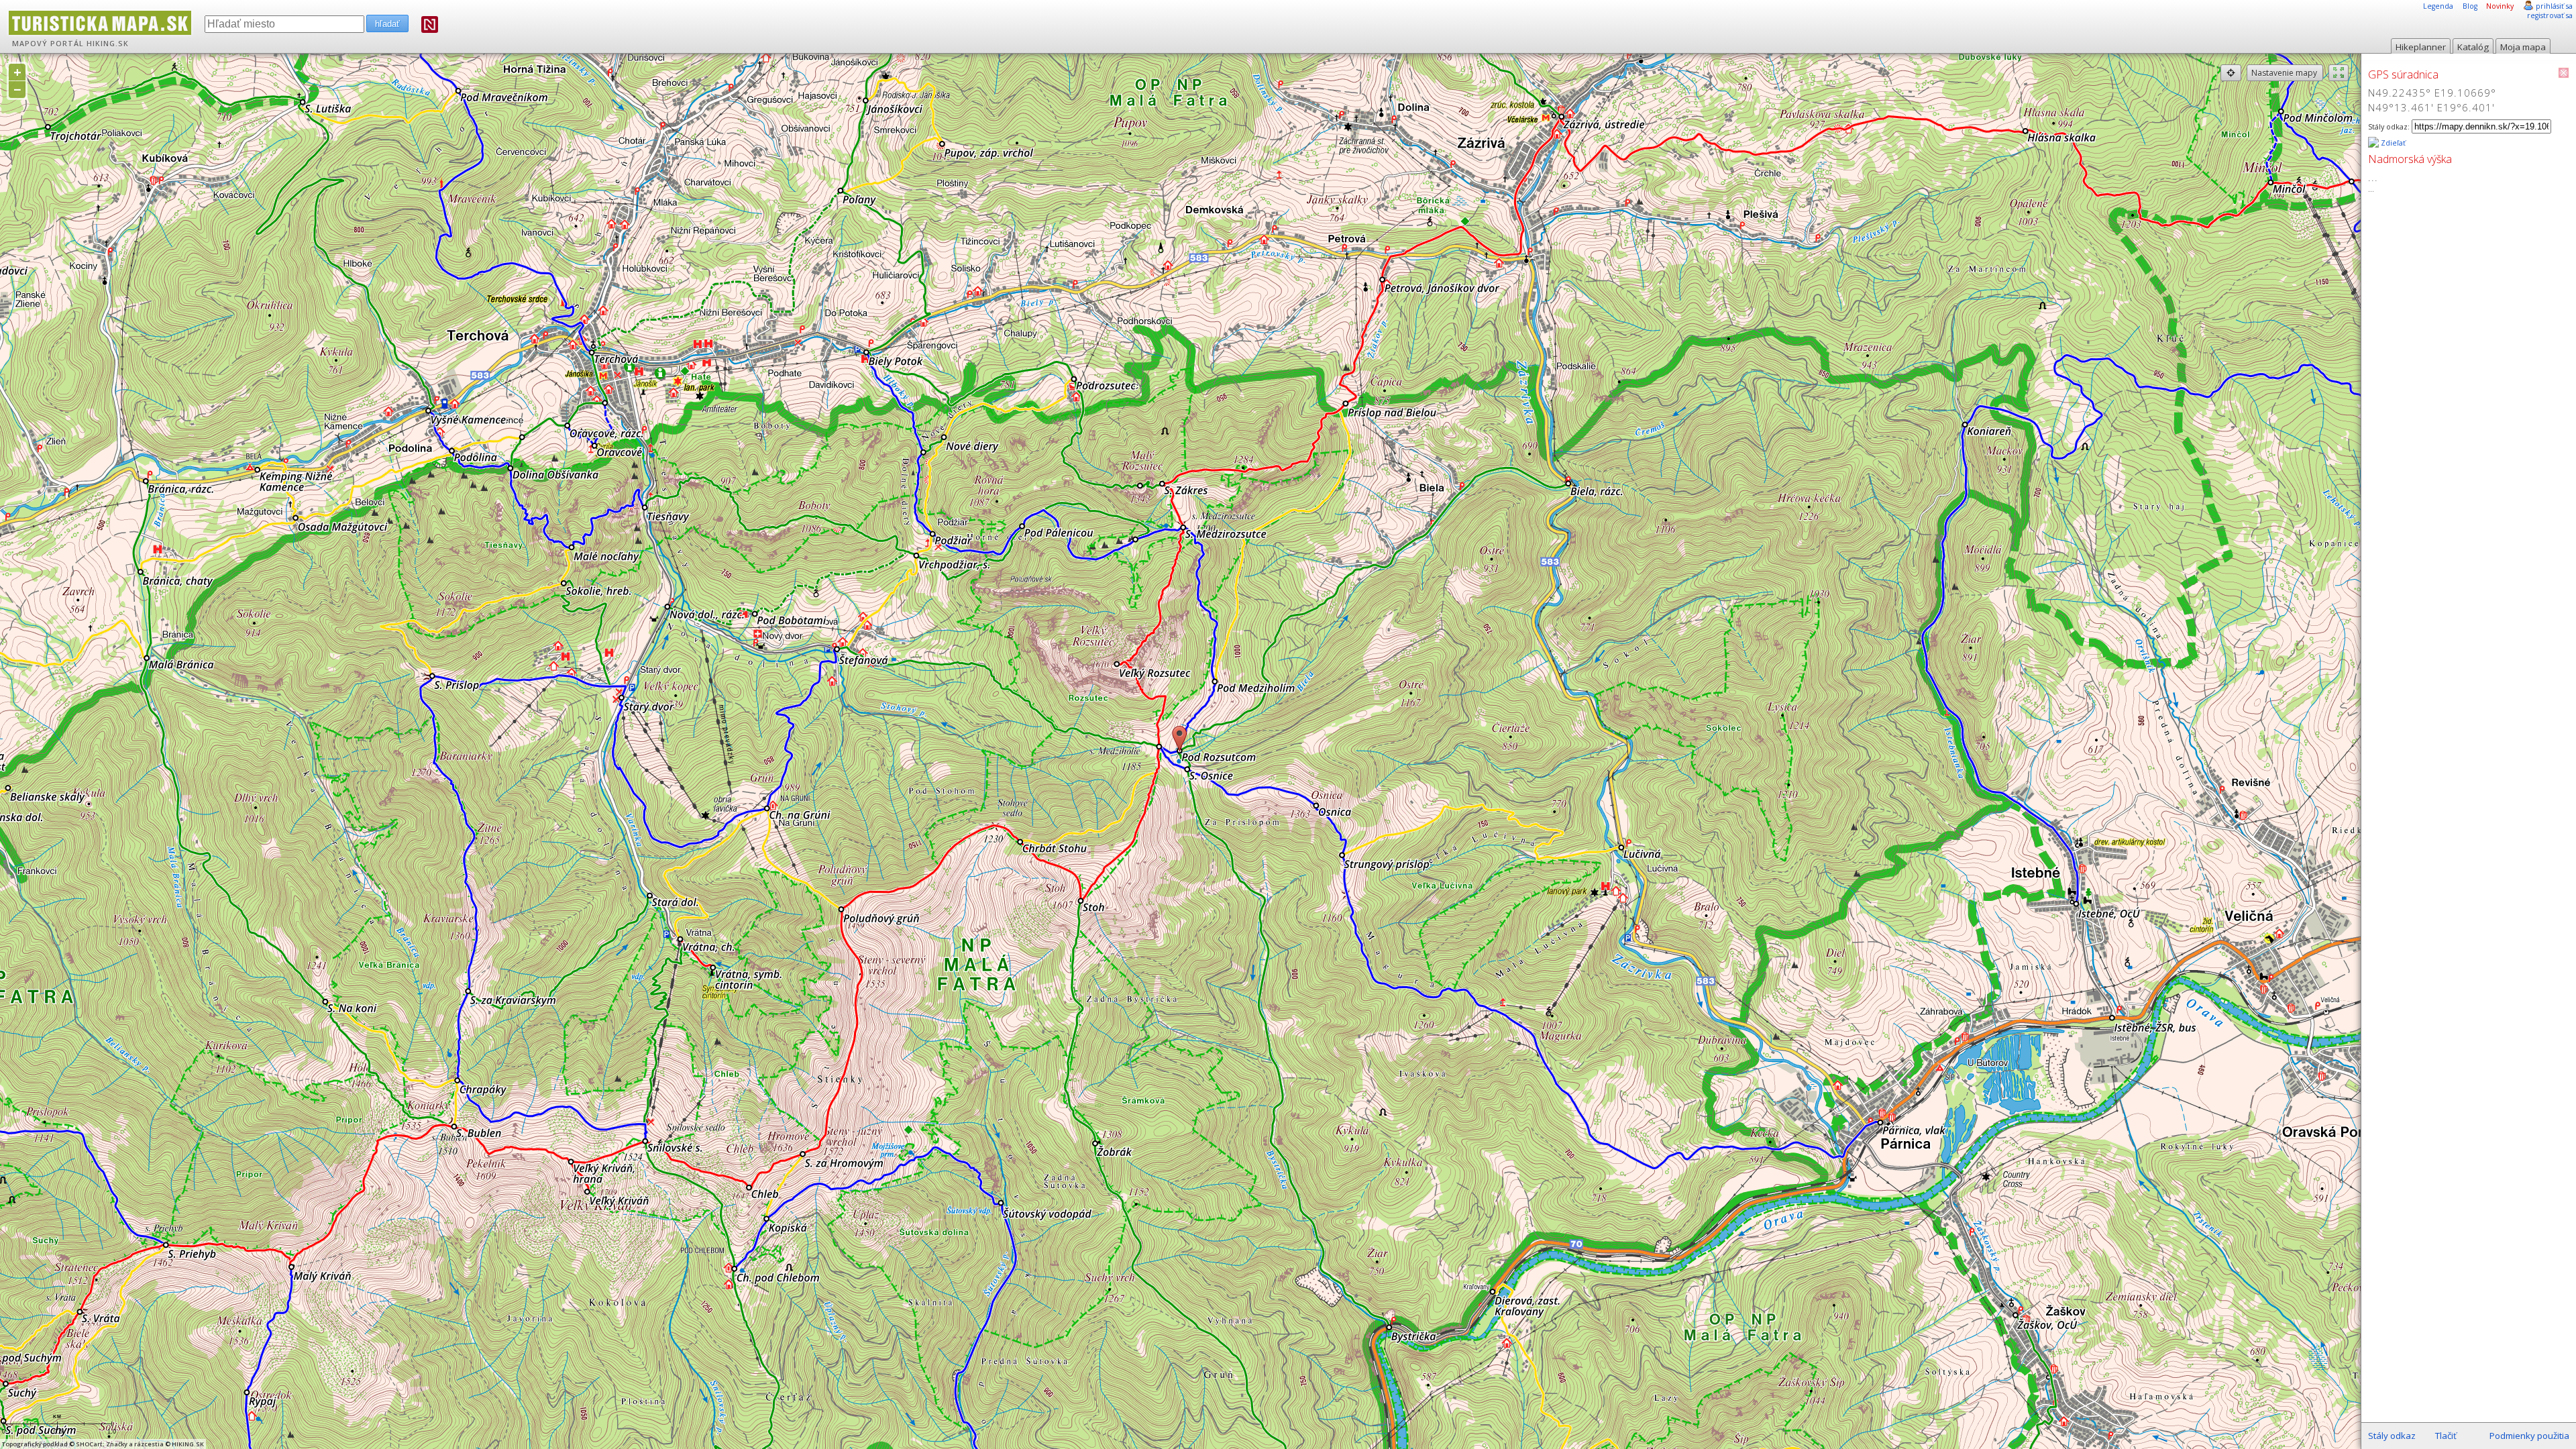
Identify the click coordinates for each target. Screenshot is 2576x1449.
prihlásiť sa (2554, 6)
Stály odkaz (2392, 1436)
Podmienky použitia (2529, 1436)
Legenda (2438, 6)
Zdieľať (2392, 143)
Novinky (2500, 6)
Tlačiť (2446, 1436)
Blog (2470, 6)
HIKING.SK (108, 44)
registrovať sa (2550, 15)
